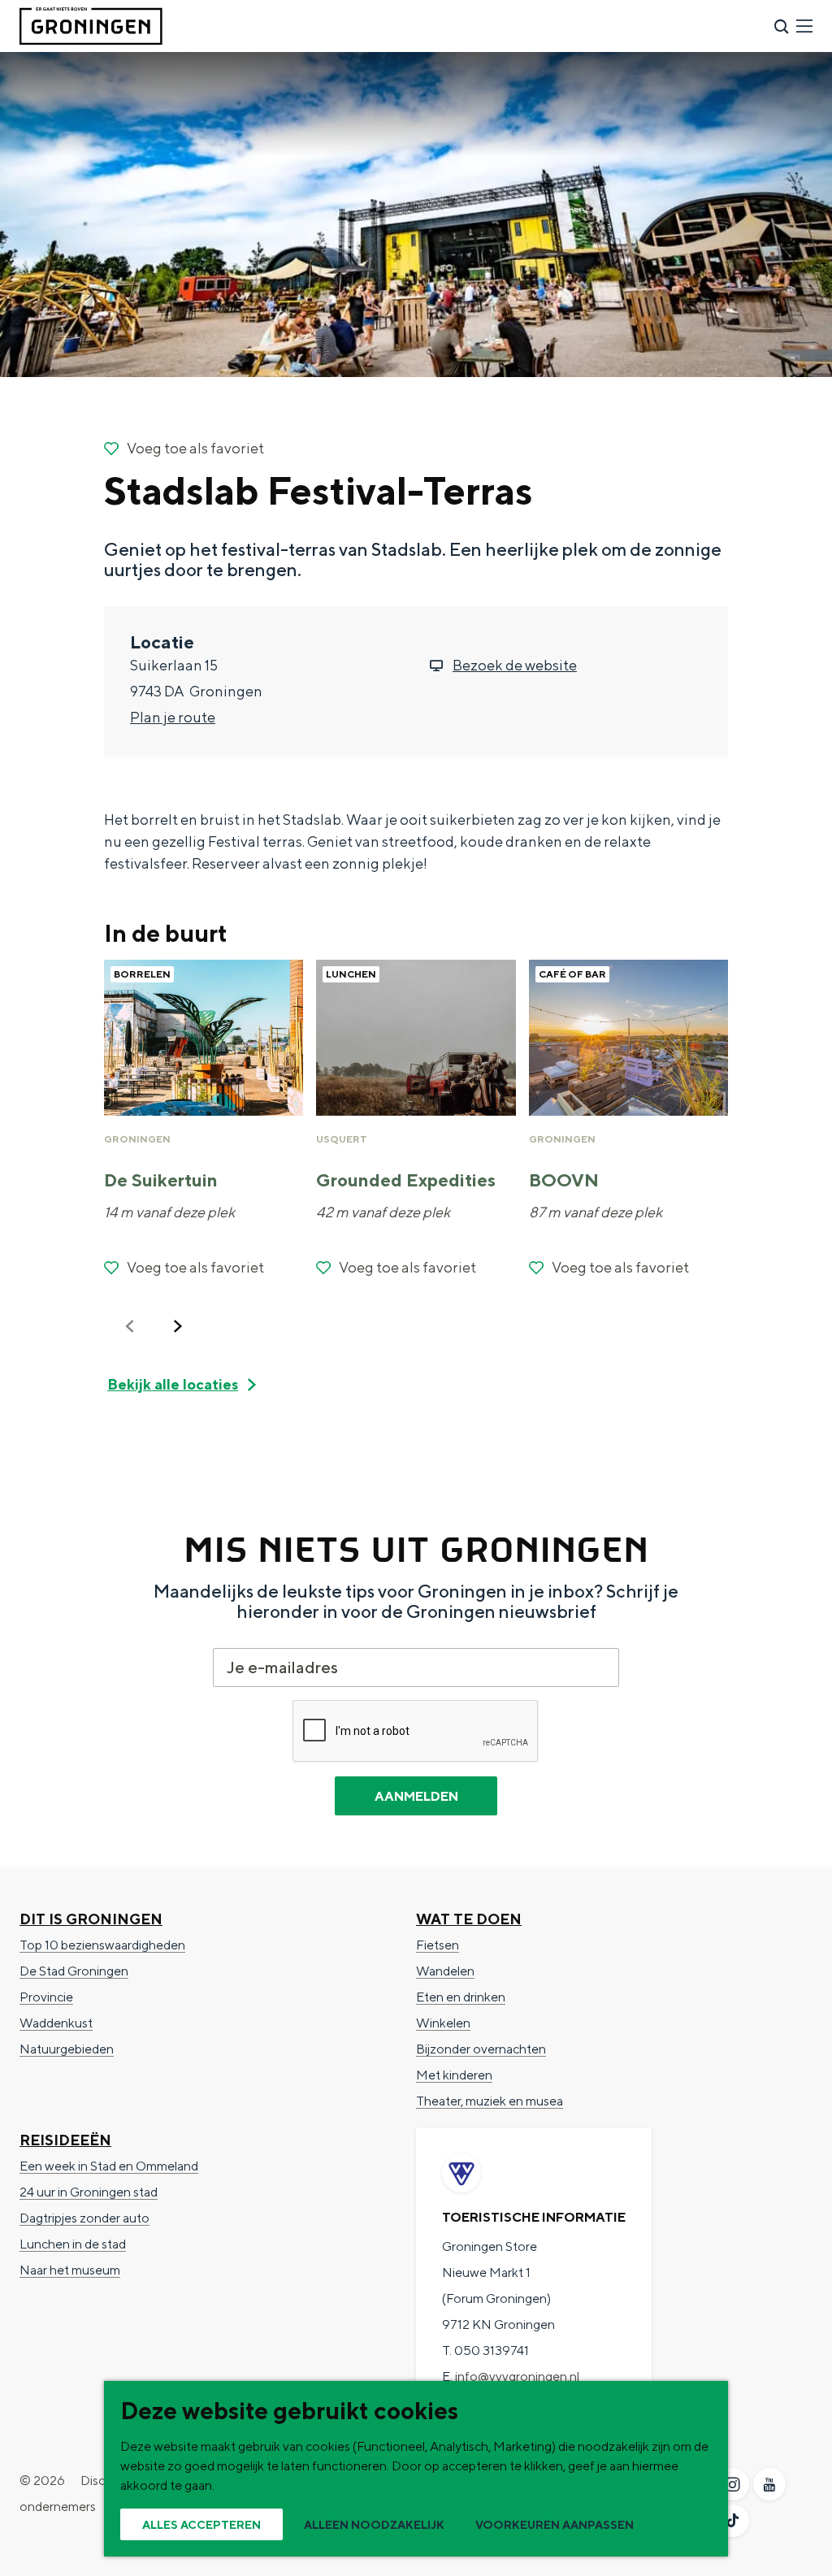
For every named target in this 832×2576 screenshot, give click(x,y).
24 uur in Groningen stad (89, 2192)
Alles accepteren (201, 2525)
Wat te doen (469, 1919)
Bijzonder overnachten (481, 2049)
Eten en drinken (461, 1997)
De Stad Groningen (74, 1971)
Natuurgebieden (67, 2049)
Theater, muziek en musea (490, 2101)
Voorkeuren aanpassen (555, 2525)
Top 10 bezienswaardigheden (102, 1945)
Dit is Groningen (91, 1919)
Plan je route (173, 717)
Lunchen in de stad (73, 2244)
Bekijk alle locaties (173, 1384)
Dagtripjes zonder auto (84, 2218)
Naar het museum (70, 2270)
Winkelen (443, 2023)
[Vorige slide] (130, 1326)
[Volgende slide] (178, 1326)
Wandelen (445, 1971)
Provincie (46, 1997)
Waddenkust (56, 2023)
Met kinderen (454, 2075)
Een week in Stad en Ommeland (109, 2166)
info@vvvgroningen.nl (517, 2377)
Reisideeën (65, 2140)
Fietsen (438, 1945)
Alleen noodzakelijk (374, 2525)
